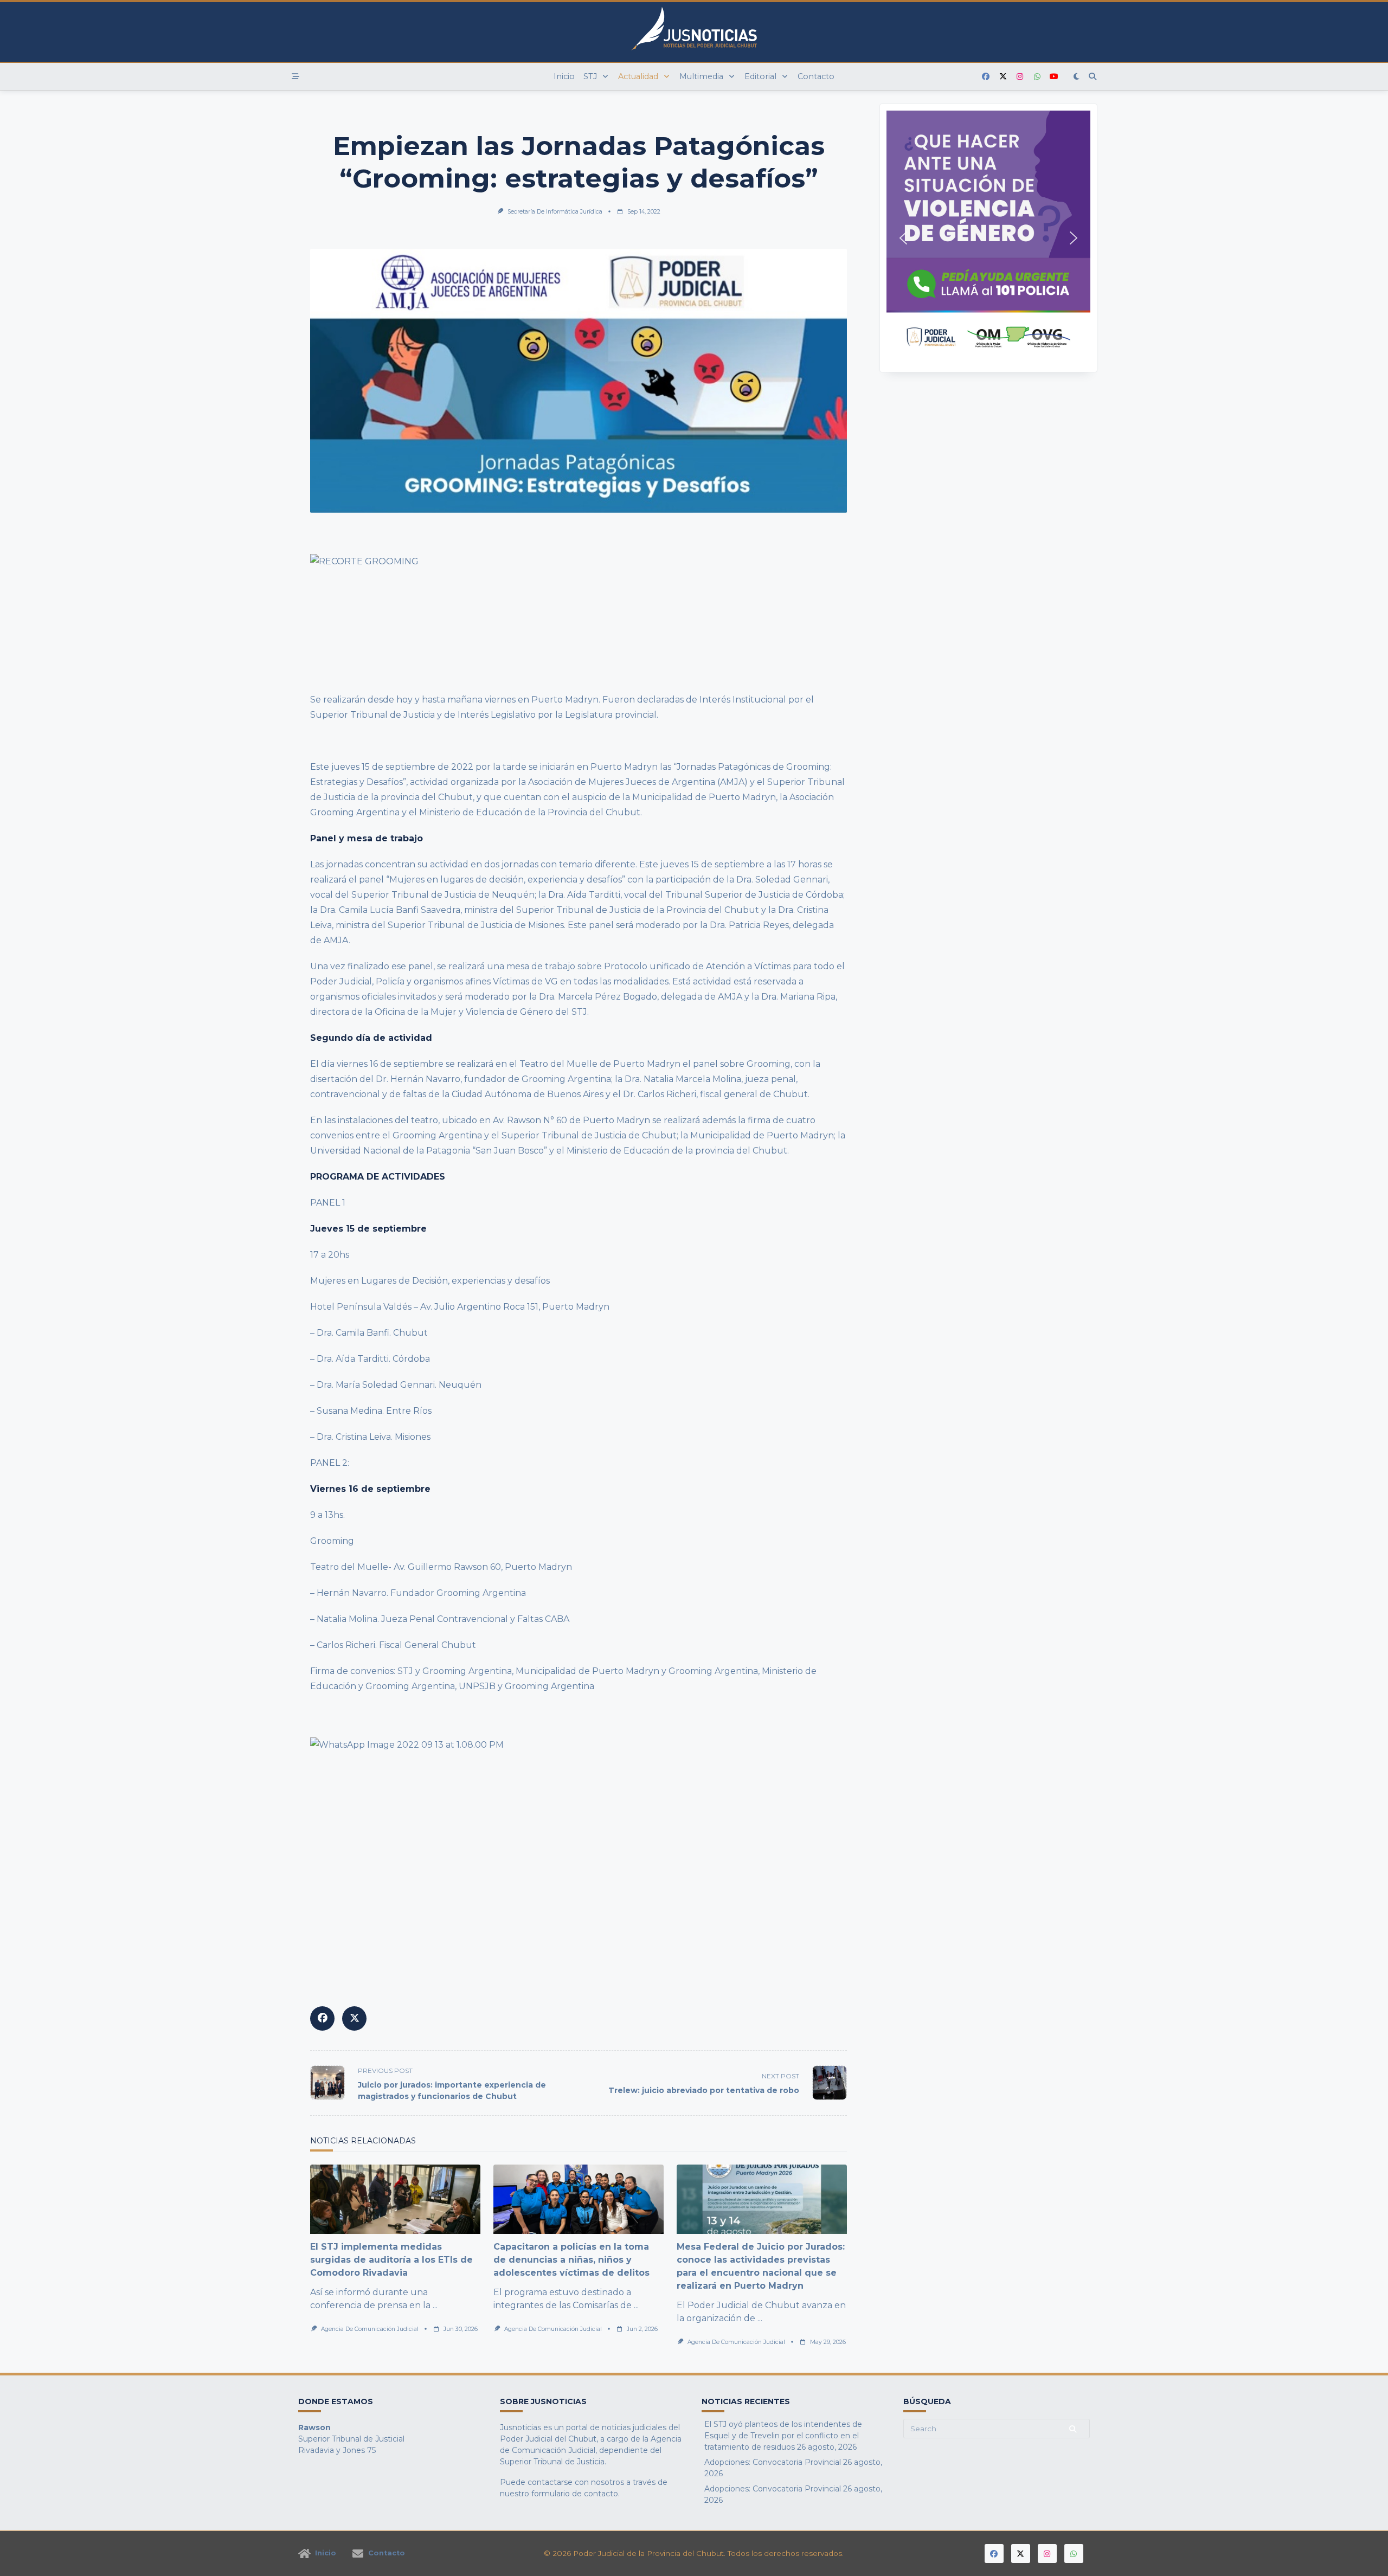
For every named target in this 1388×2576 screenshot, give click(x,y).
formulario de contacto (575, 2494)
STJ (590, 76)
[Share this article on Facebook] (322, 2018)
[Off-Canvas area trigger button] (295, 76)
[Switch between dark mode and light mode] (1077, 76)
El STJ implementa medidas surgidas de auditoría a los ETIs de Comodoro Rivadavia (391, 2260)
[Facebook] (986, 77)
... (435, 2305)
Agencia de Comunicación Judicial (370, 2329)
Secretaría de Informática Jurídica (555, 212)
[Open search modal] (1093, 76)
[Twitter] (1003, 77)
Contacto (816, 76)
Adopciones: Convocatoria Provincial (773, 2462)
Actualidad (638, 76)
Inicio (564, 76)
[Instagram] (1020, 77)
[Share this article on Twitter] (354, 2018)
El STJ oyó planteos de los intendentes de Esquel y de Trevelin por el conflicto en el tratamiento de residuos (783, 2436)
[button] (988, 238)
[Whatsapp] (1037, 77)
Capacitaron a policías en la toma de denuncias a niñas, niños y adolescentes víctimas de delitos (571, 2260)
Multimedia (701, 76)
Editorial (760, 76)
